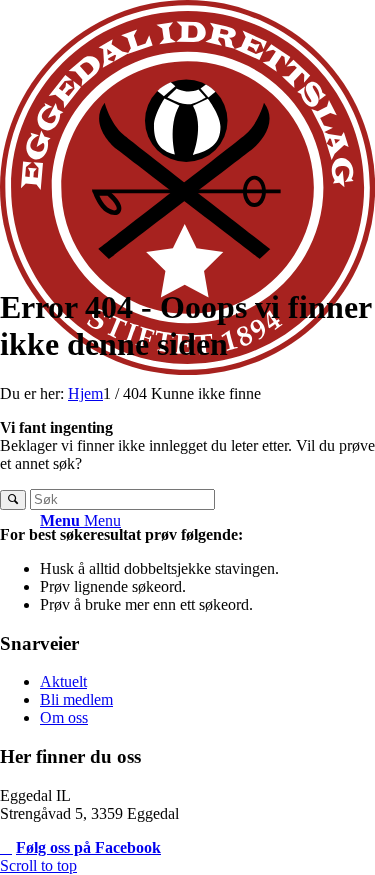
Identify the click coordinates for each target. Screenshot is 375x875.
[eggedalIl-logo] (187, 369)
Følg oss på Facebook (88, 847)
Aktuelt (63, 681)
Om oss (64, 717)
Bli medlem (76, 699)
